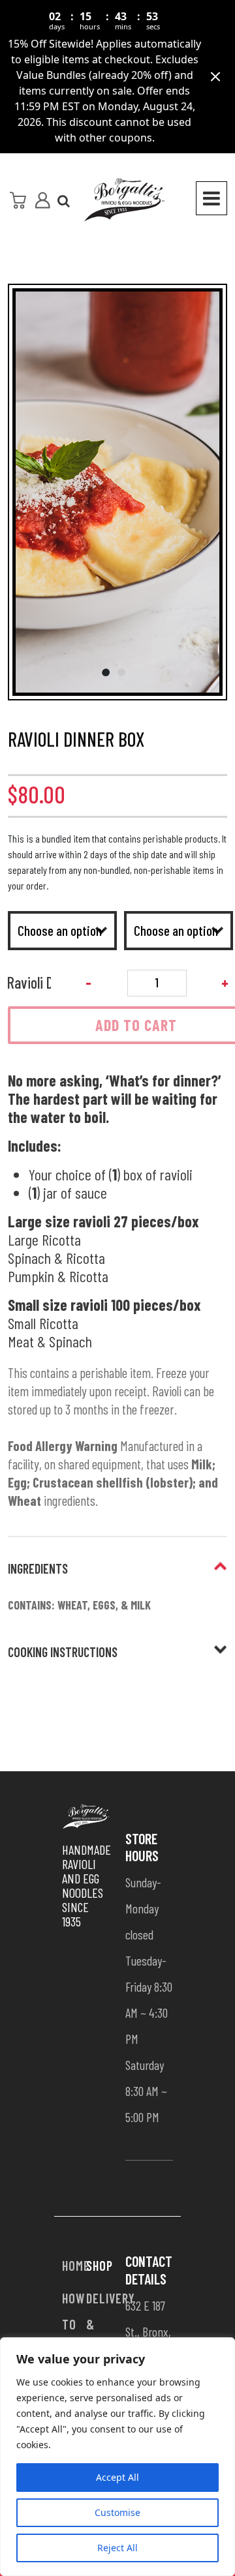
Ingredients (38, 1568)
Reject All (117, 2548)
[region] (117, 2457)
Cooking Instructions (63, 1652)
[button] (117, 498)
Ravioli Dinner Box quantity (29, 982)
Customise (117, 2512)
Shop (100, 2266)
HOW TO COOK (76, 2324)
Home (76, 2266)
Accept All (117, 2477)
